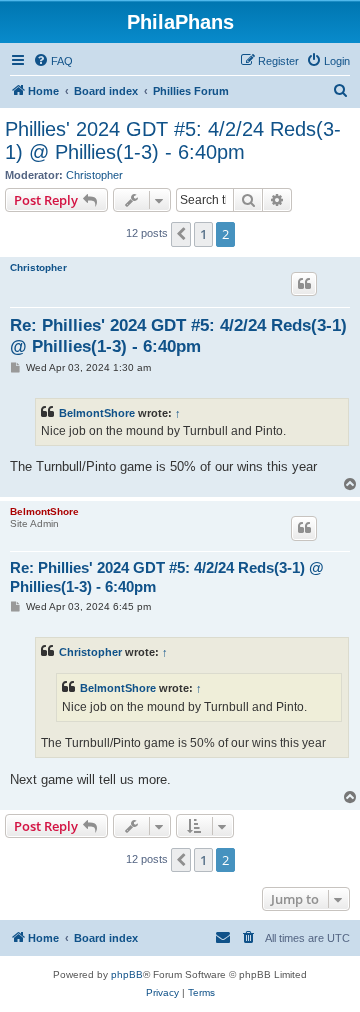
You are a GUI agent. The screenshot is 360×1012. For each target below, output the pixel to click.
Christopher (94, 175)
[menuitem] (53, 61)
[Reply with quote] (304, 284)
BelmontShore (97, 413)
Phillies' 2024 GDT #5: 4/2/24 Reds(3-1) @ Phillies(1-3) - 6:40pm (173, 140)
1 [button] (203, 234)
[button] (181, 234)
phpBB (127, 974)
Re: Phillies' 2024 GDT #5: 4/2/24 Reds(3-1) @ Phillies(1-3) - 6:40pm (178, 336)
